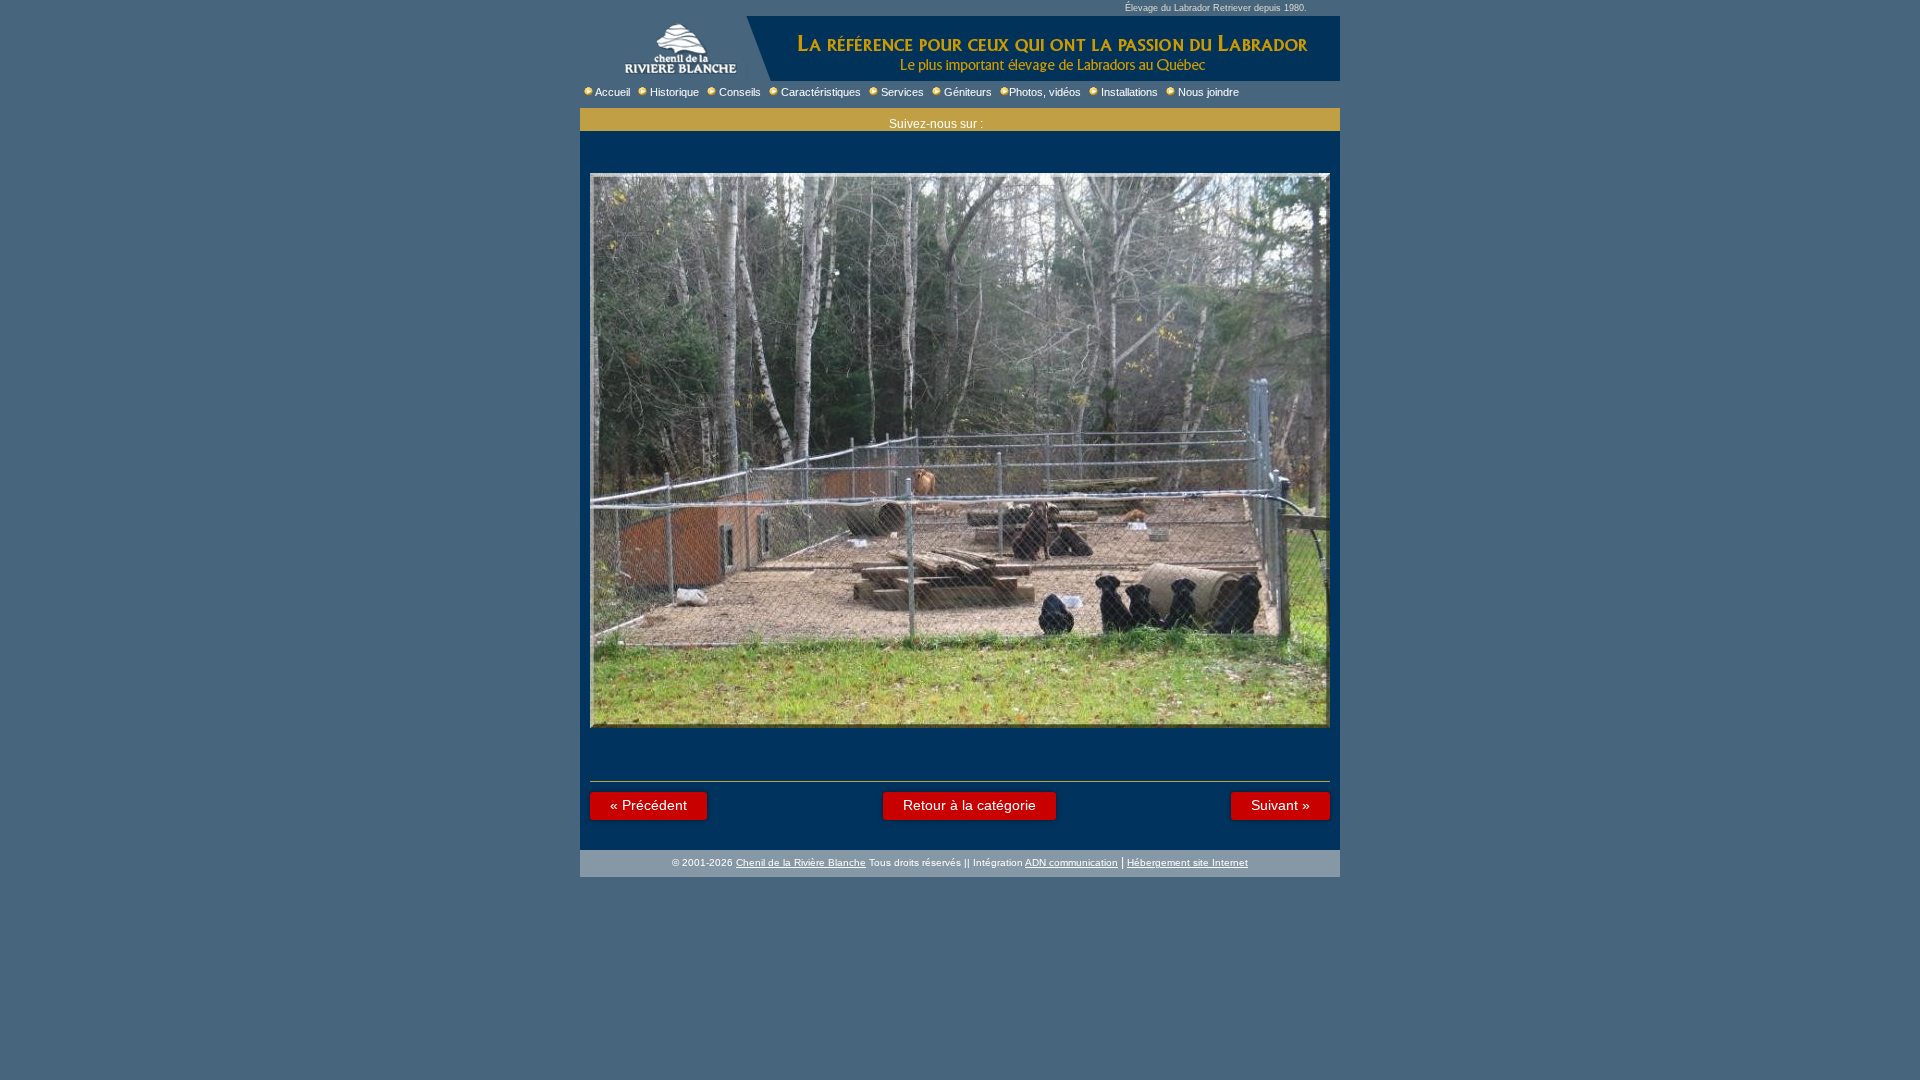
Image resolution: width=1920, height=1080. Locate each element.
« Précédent (648, 805)
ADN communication (1071, 862)
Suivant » (1280, 805)
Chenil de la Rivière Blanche (801, 862)
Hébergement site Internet (1187, 862)
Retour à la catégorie (969, 805)
